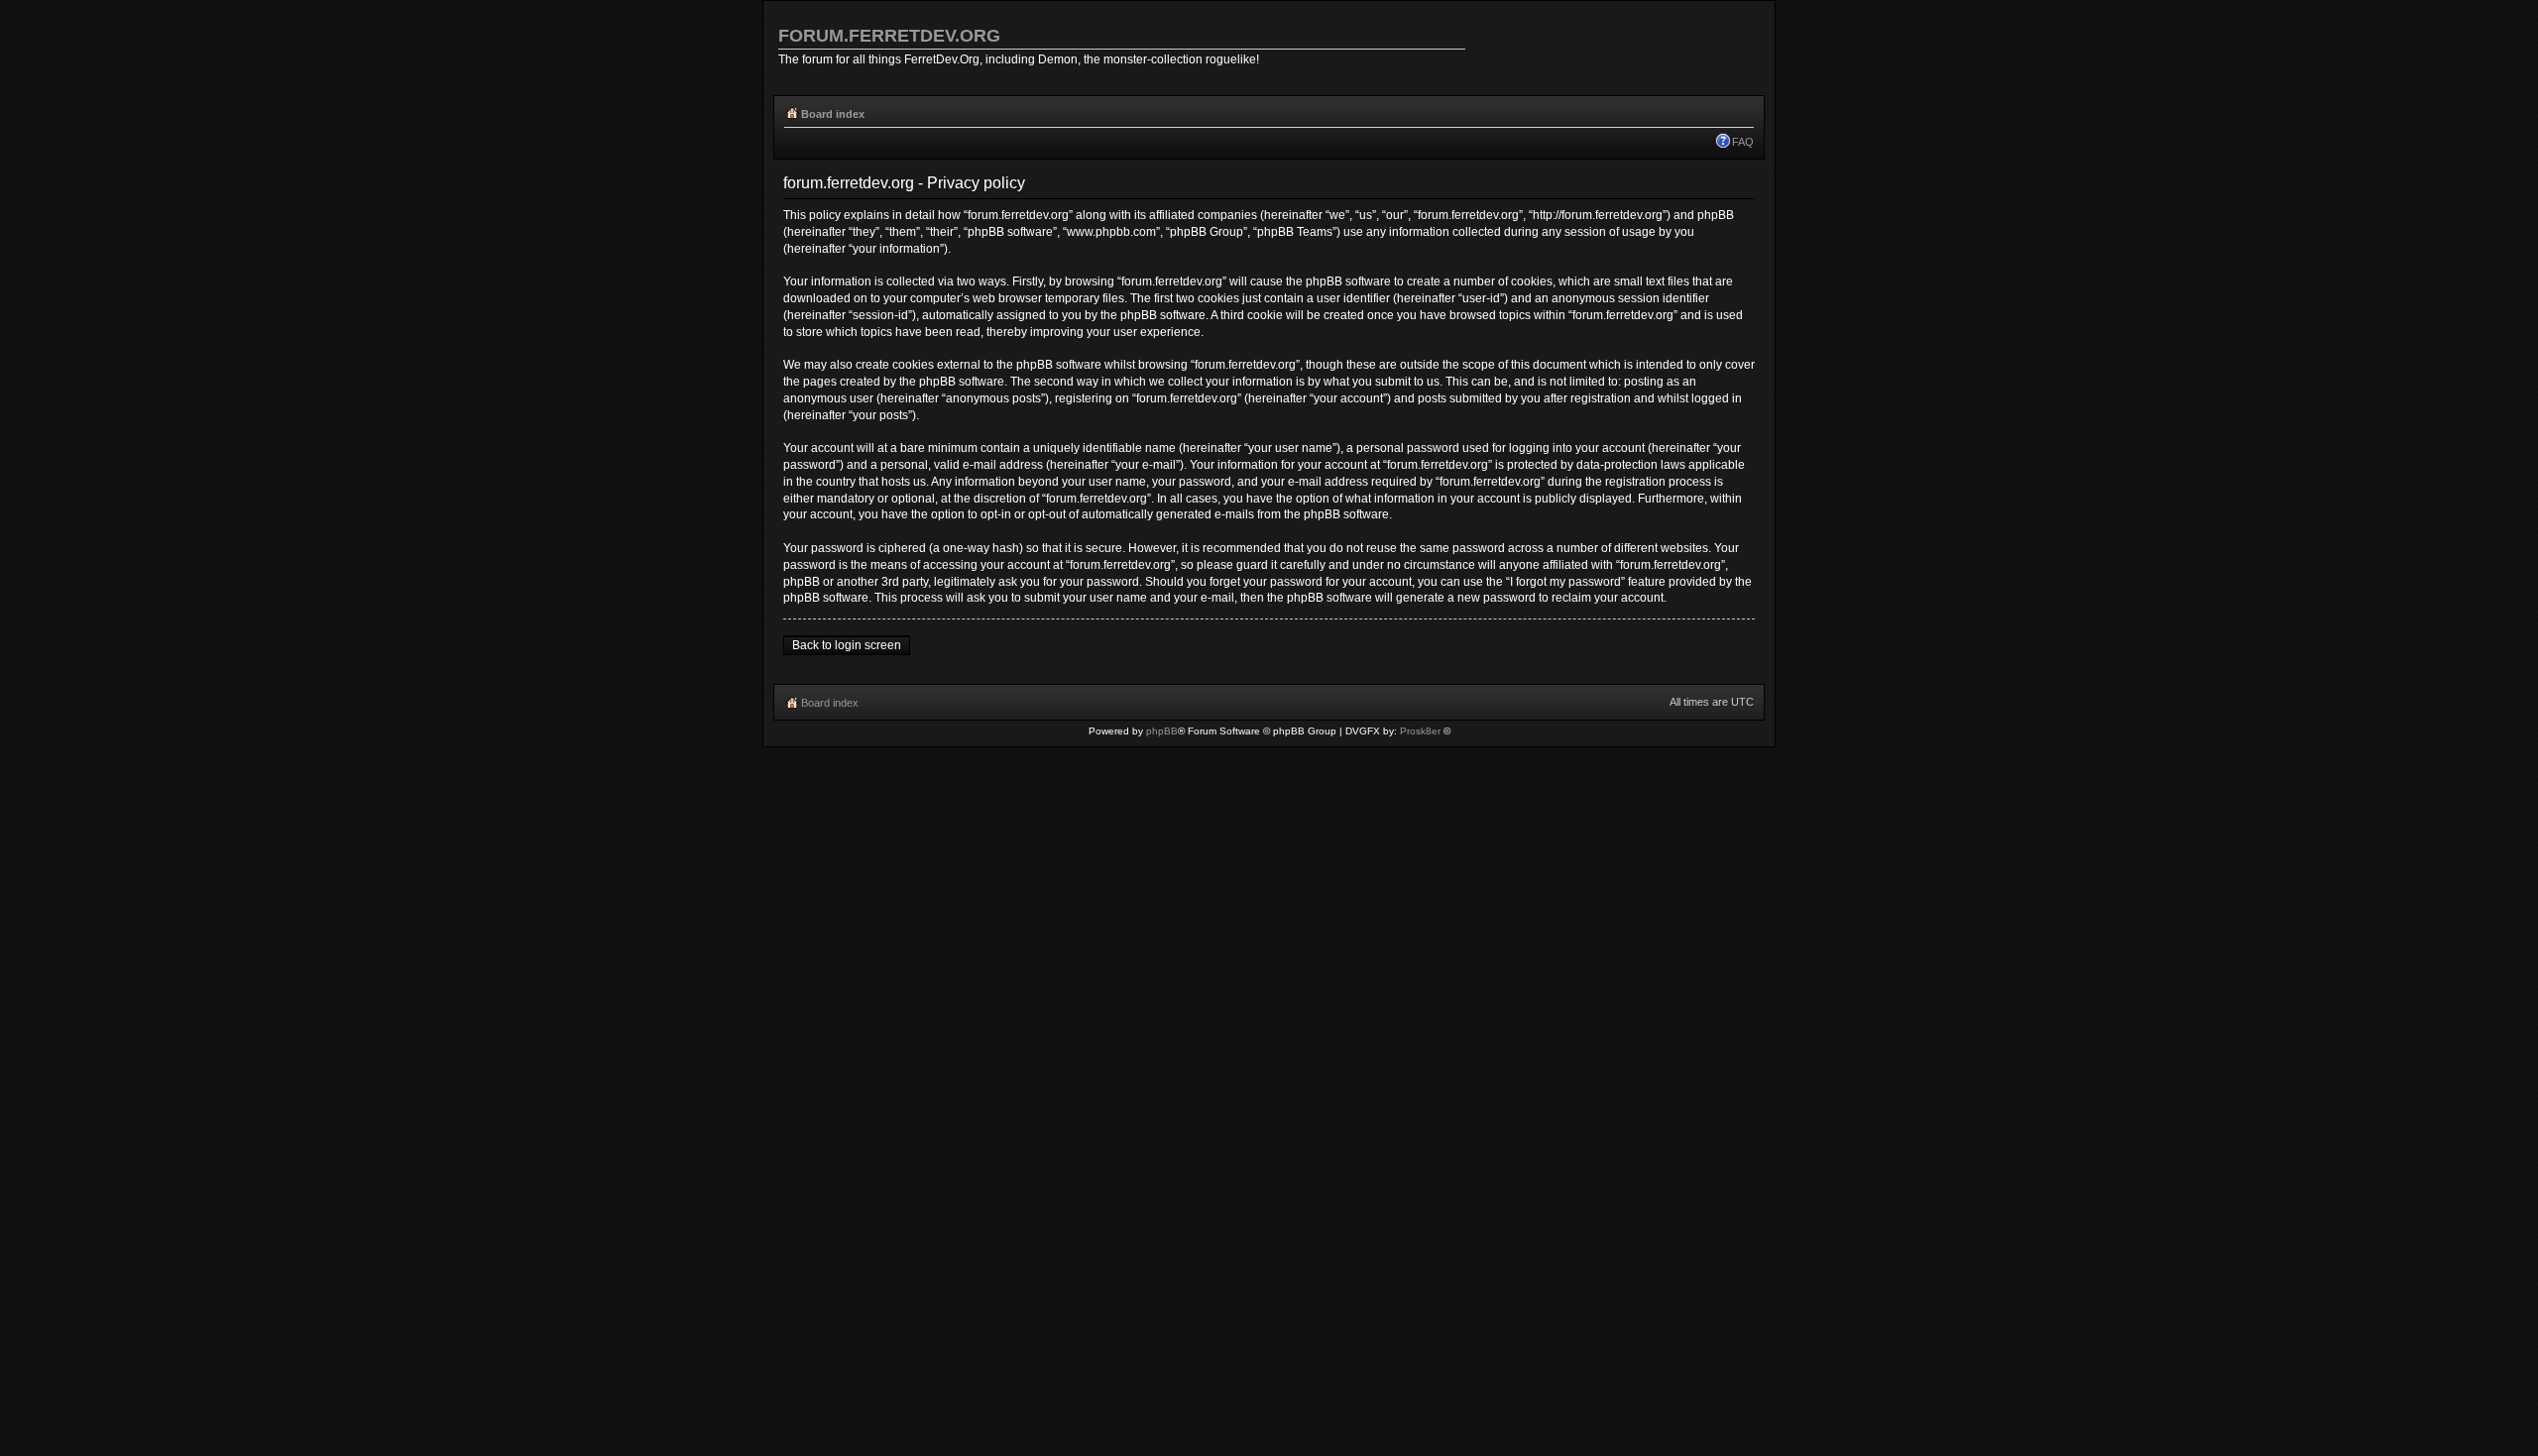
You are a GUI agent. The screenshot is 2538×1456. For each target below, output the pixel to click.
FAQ (1743, 142)
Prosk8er (1420, 731)
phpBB (1162, 731)
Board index (833, 114)
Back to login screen (847, 645)
